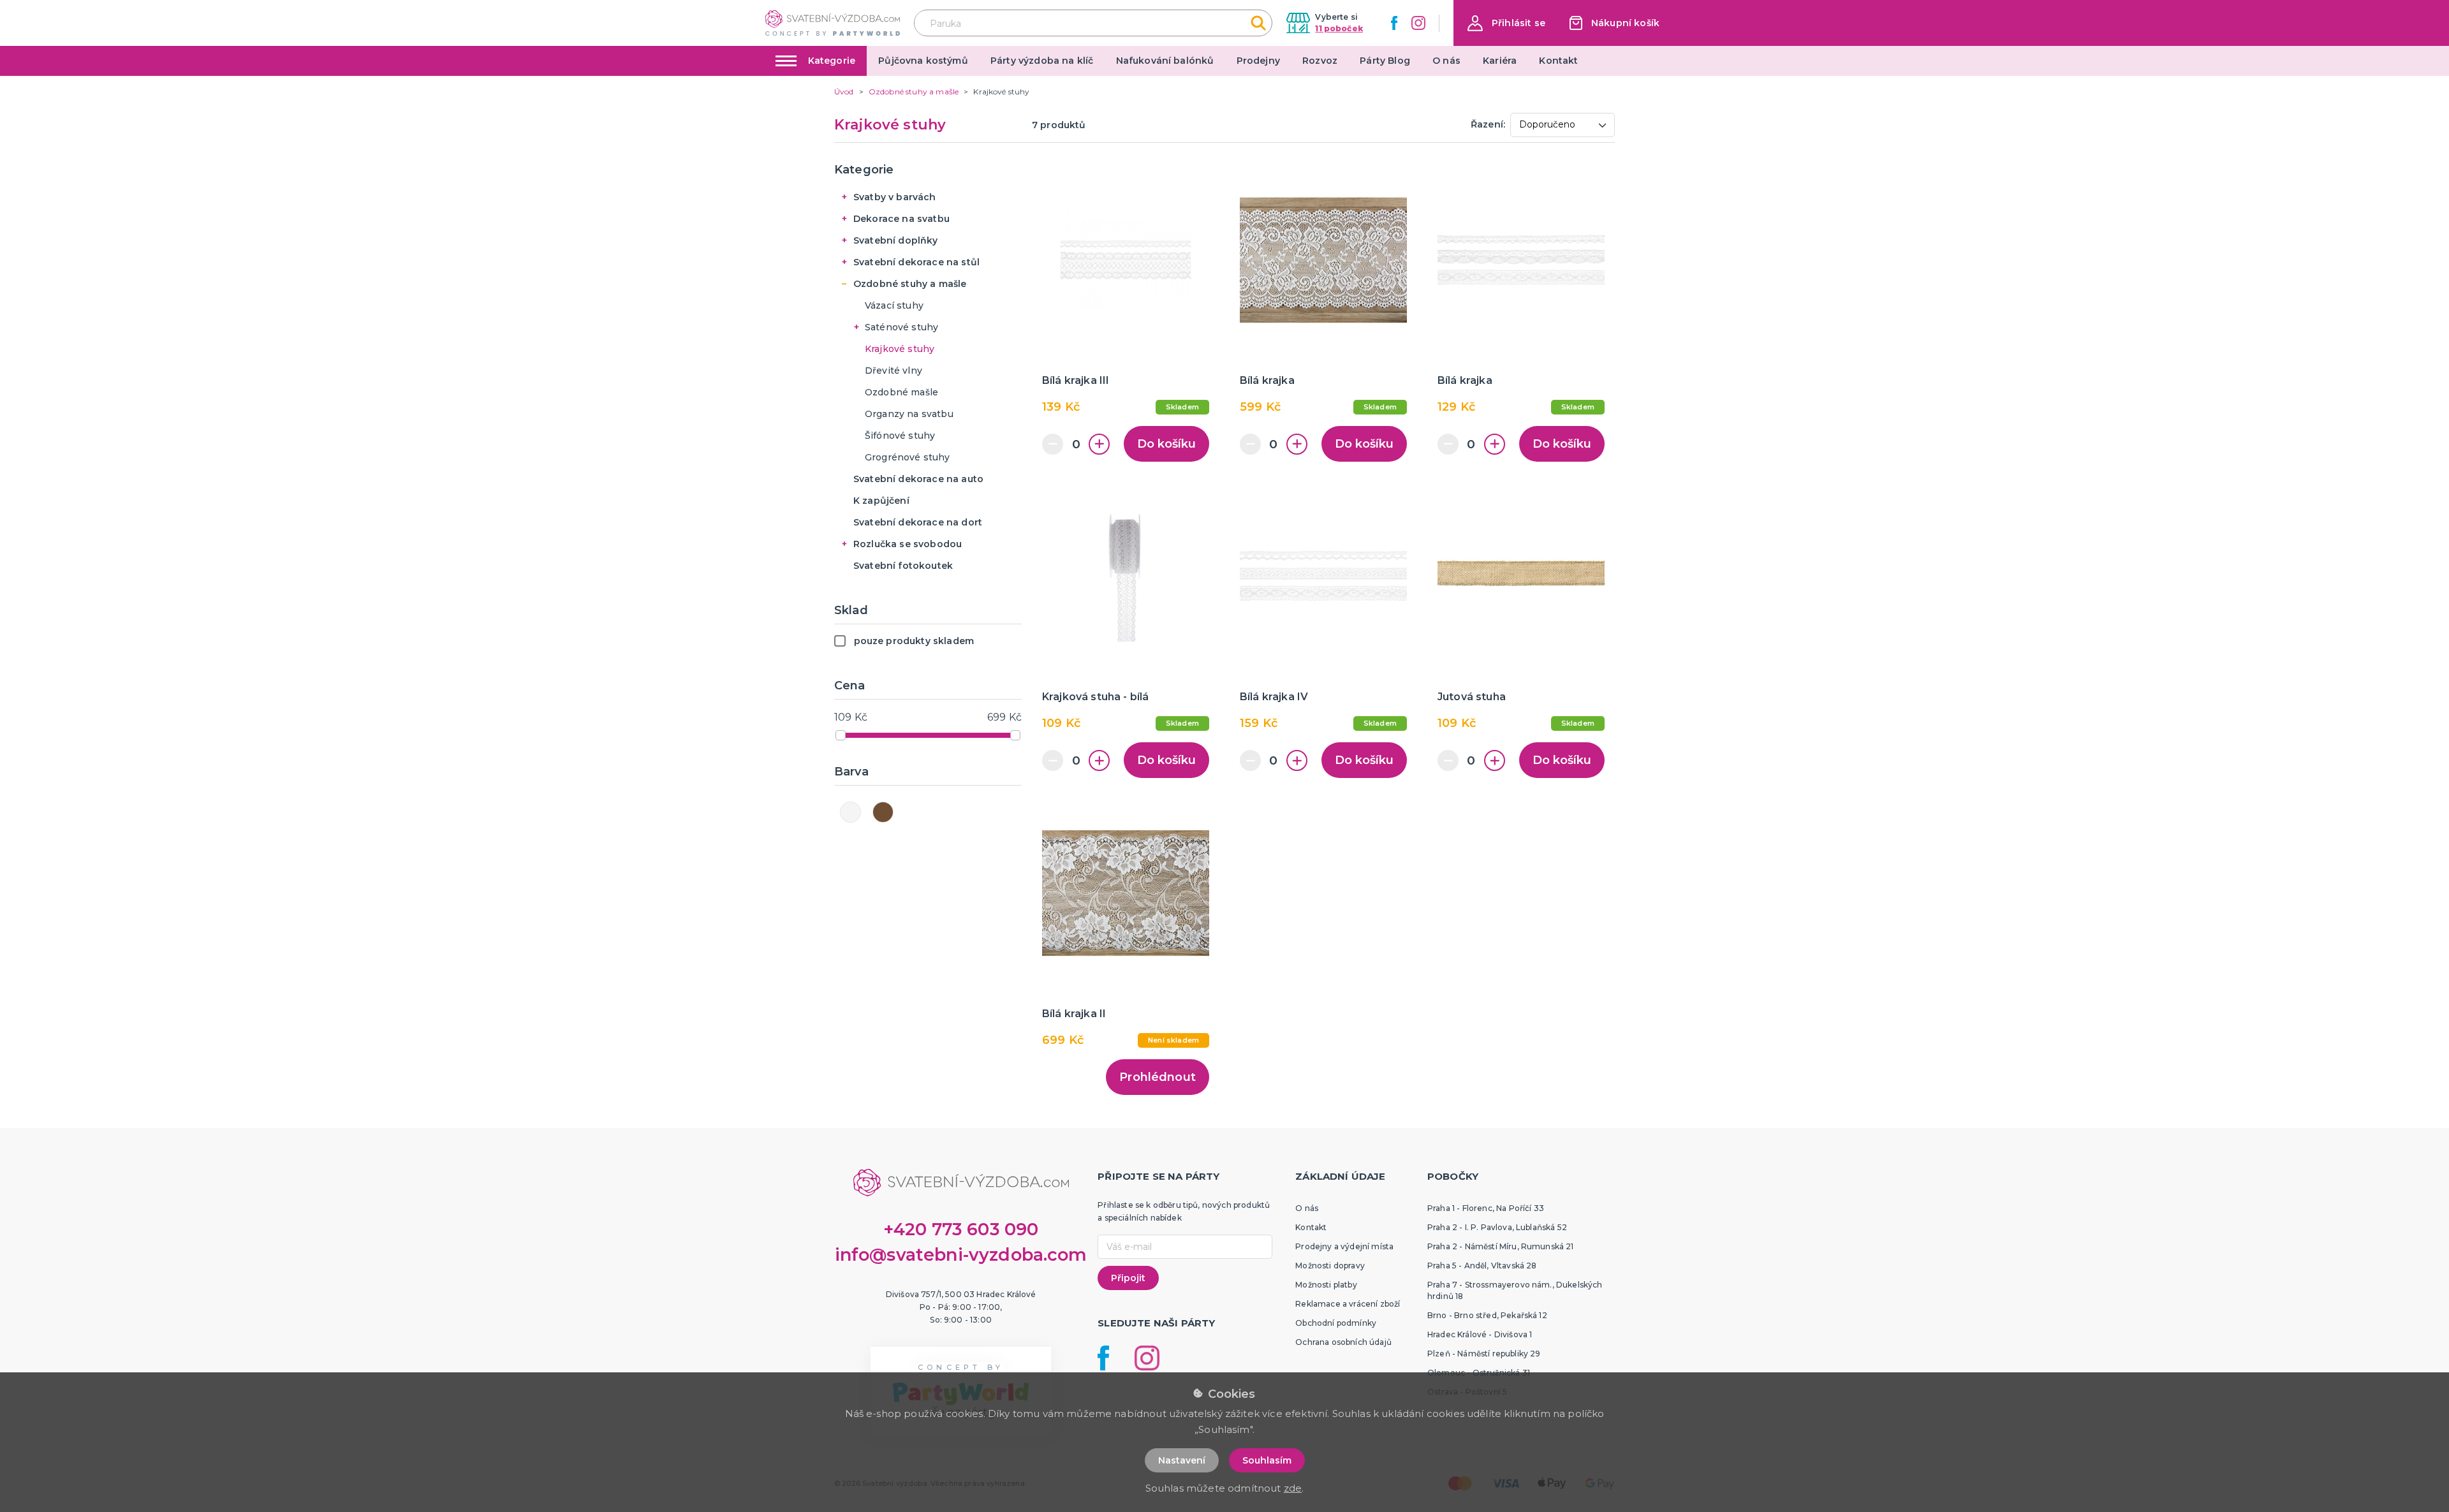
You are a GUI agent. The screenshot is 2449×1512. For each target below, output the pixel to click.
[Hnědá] (883, 812)
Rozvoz (1320, 61)
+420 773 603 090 (961, 1229)
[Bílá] (850, 812)
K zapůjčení (881, 501)
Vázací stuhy (894, 305)
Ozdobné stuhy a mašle (910, 284)
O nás (1446, 61)
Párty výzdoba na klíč (1042, 61)
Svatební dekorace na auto (918, 479)
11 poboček (1339, 28)
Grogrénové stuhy (908, 457)
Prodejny (1258, 61)
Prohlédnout (1158, 1077)
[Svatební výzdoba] (833, 23)
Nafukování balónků (1165, 61)
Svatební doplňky (896, 240)
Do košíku (1166, 444)
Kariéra (1500, 61)
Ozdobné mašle (901, 392)
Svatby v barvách (895, 197)
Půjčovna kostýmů (923, 61)
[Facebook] (1394, 23)
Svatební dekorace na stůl (916, 262)
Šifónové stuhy (900, 436)
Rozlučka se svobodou (908, 544)
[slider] (841, 735)
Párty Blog (1385, 61)
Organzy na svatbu (909, 414)
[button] (1506, 23)
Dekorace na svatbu (901, 219)
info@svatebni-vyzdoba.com (961, 1255)
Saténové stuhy (901, 327)
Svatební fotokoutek (903, 566)
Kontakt (1558, 61)
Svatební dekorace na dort (918, 522)
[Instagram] (1418, 23)
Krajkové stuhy (900, 349)
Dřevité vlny (894, 371)
